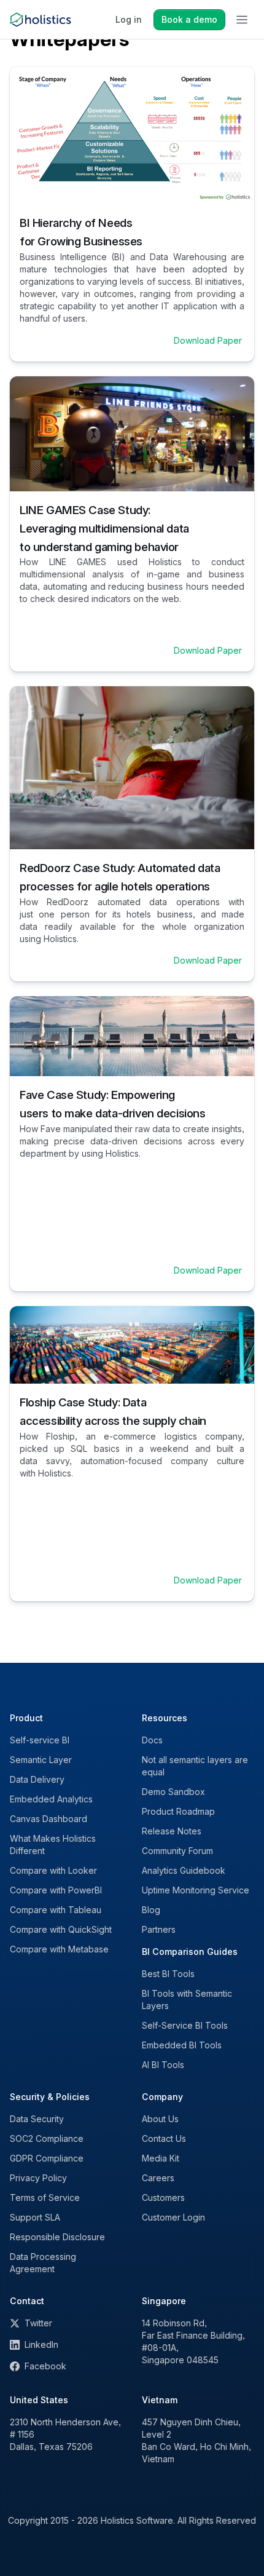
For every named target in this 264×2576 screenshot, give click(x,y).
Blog (151, 1910)
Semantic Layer (41, 1760)
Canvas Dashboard (49, 1819)
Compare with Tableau (56, 1910)
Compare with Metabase (59, 1949)
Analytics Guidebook (184, 1870)
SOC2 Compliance (47, 2138)
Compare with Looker (53, 1870)
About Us (160, 2119)
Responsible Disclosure (57, 2237)
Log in (129, 19)
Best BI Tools (168, 1974)
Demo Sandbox (173, 1792)
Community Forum (177, 1851)
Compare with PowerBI (56, 1890)
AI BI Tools (163, 2065)
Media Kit (161, 2158)
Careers (158, 2178)
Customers (163, 2198)
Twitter (38, 2323)
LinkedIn (41, 2344)
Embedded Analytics (51, 1799)
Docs (152, 1740)
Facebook (45, 2366)
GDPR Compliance (47, 2158)
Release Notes (172, 1831)
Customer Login (173, 2217)
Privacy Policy (38, 2178)
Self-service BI (40, 1740)
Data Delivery (37, 1779)
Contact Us (164, 2138)
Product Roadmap (178, 1811)
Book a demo (189, 19)
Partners (159, 1929)
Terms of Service (45, 2198)
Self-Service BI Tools (185, 2025)
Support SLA (35, 2217)
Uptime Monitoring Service (196, 1890)
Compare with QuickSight (61, 1929)
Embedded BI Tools (182, 2045)
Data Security (37, 2119)
